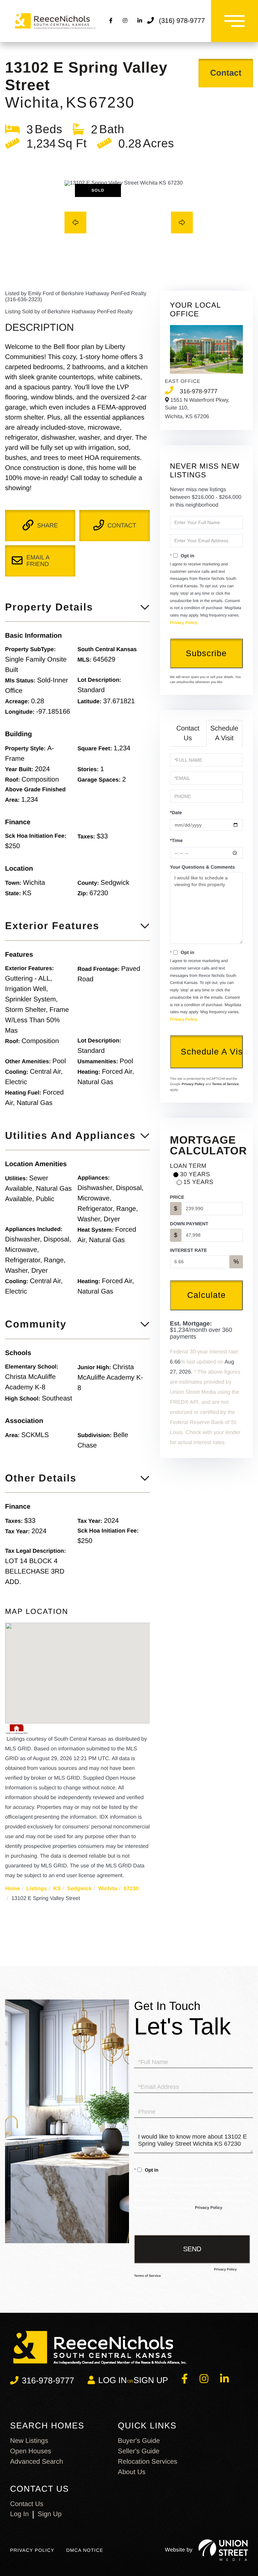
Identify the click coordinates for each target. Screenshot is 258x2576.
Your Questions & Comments (202, 867)
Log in (113, 2380)
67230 (131, 1889)
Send (192, 2249)
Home (12, 1889)
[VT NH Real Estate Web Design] (223, 2550)
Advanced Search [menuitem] (37, 2462)
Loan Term (188, 1166)
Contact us (27, 2504)
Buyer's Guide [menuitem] (139, 2441)
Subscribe (206, 653)
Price (177, 1197)
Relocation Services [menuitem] (148, 2462)
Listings (36, 1889)
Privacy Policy (184, 623)
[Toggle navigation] (234, 21)
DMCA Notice (85, 2550)
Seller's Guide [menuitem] (139, 2451)
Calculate (206, 1295)
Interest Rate (188, 1250)
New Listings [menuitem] (29, 2441)
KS (57, 1889)
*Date (176, 813)
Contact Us (188, 733)
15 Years (198, 1182)
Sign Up (151, 2380)
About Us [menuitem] (132, 2472)
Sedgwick (80, 1889)
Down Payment (189, 1224)
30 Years (195, 1174)
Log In (19, 2514)
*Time (176, 840)
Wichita (108, 1889)
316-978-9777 (199, 391)
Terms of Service (225, 1084)
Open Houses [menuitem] (31, 2451)
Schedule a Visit (224, 733)
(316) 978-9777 (182, 21)
